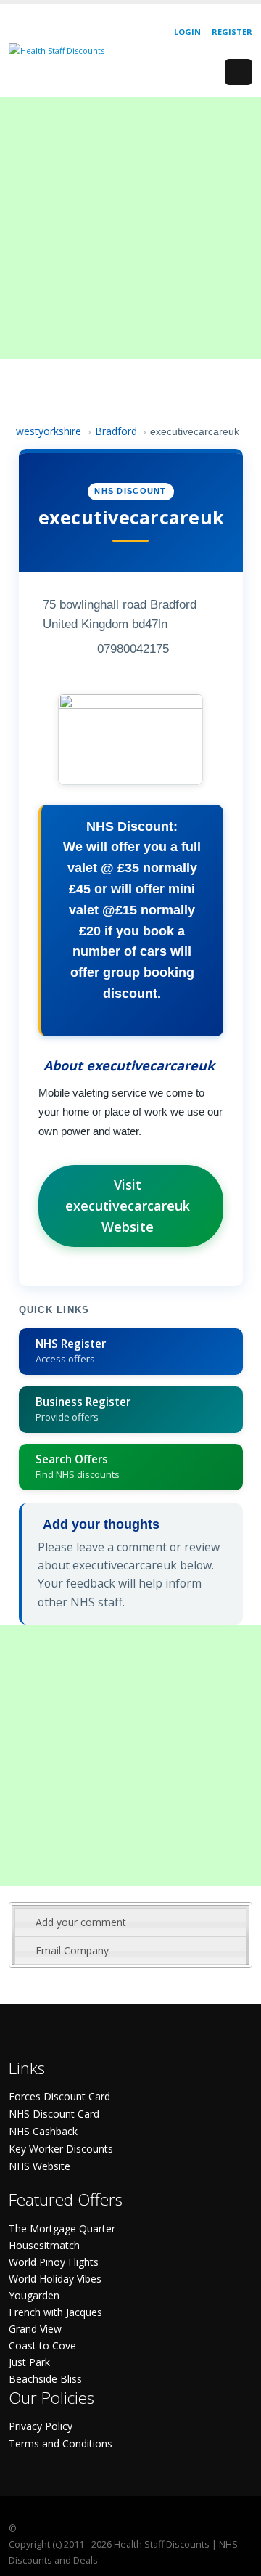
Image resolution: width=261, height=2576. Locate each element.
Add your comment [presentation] (81, 1922)
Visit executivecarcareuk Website (128, 1206)
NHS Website (40, 2166)
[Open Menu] (239, 72)
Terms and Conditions (61, 2443)
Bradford (116, 431)
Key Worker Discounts (61, 2149)
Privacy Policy (41, 2426)
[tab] (130, 1922)
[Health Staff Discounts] (57, 50)
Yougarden (34, 2295)
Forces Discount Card (59, 2096)
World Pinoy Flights (54, 2262)
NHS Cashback (43, 2131)
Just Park (29, 2362)
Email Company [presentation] (72, 1950)
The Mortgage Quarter (62, 2228)
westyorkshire (49, 431)
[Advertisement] (130, 228)
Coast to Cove (42, 2345)
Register (232, 32)
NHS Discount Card (54, 2114)
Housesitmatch (44, 2245)
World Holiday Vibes (55, 2279)
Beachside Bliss (45, 2379)
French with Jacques (55, 2312)
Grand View (35, 2329)
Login (187, 32)
